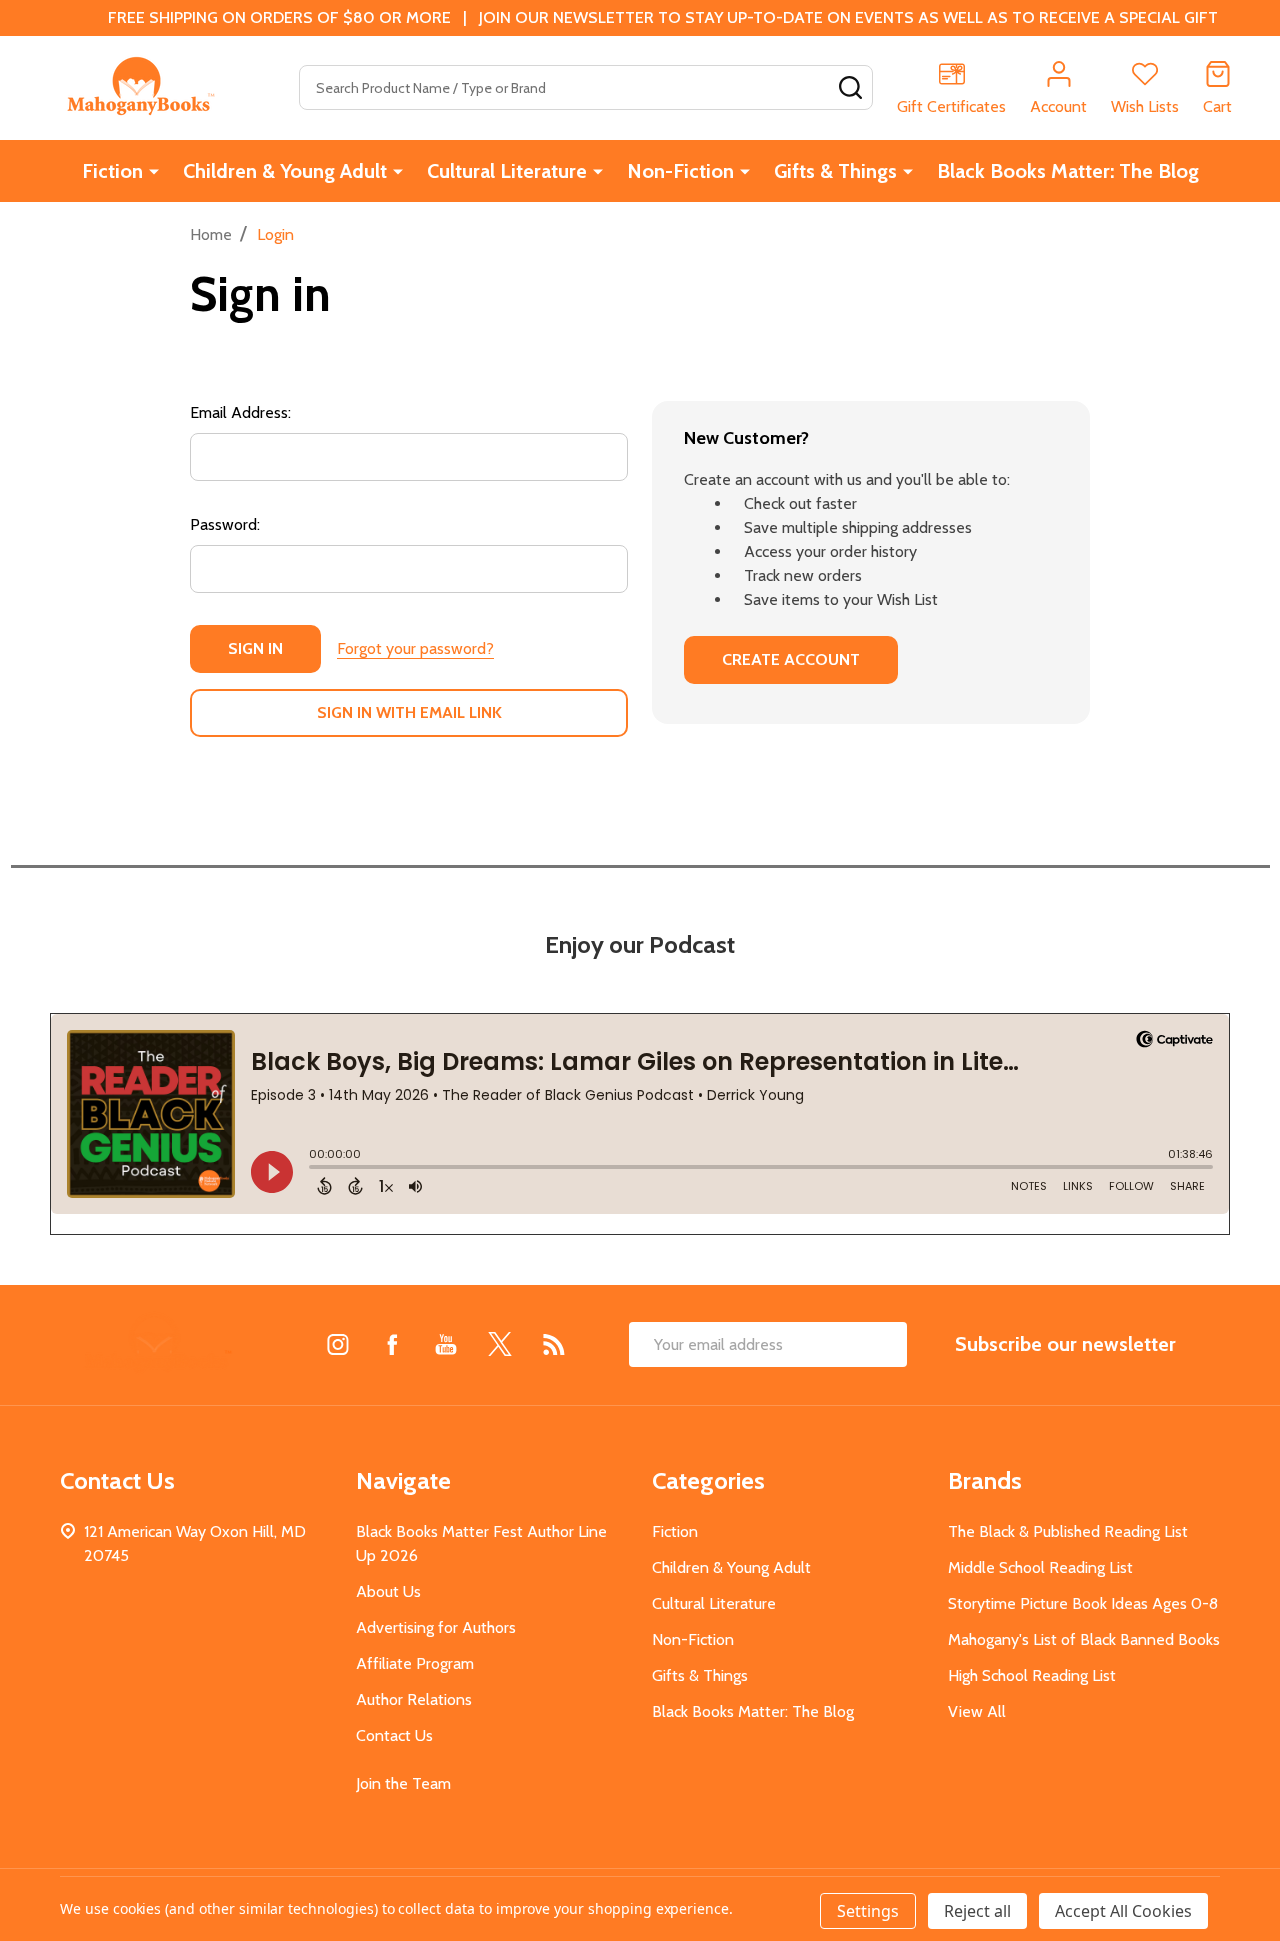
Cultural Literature (507, 171)
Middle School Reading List (1040, 1567)
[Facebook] (392, 1344)
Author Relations (414, 1699)
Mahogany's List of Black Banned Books (1084, 1639)
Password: (225, 524)
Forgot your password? (415, 648)
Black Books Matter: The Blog (1068, 171)
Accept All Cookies (1123, 1911)
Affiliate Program (415, 1663)
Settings (868, 1911)
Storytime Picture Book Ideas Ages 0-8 (1083, 1603)
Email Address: (240, 412)
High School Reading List (1032, 1675)
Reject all (977, 1911)
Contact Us (394, 1735)
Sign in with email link (409, 712)
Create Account (791, 659)
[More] (154, 171)
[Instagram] (338, 1344)
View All (977, 1711)
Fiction (112, 171)
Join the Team (403, 1783)
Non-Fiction (680, 171)
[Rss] (554, 1344)
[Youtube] (446, 1344)
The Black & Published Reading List (1068, 1531)
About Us (388, 1591)
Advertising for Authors (436, 1627)
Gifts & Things (835, 171)
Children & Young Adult (285, 171)
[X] (500, 1344)
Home (211, 234)
